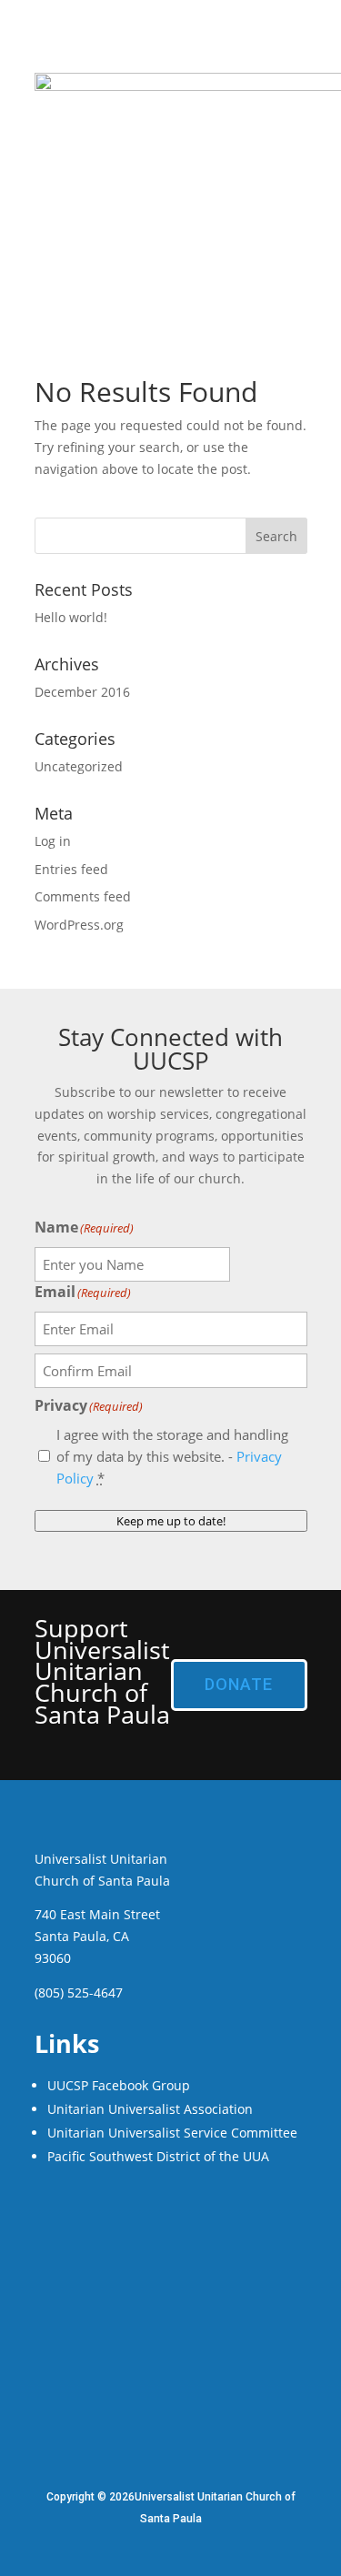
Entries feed (71, 869)
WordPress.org (79, 925)
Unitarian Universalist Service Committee (172, 2133)
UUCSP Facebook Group (119, 2085)
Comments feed (83, 896)
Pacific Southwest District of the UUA (158, 2156)
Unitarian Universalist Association (150, 2109)
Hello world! (71, 617)
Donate (239, 1684)
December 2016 (82, 692)
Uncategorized (79, 766)
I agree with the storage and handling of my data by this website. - (172, 1456)
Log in (53, 841)
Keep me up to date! (171, 1521)
